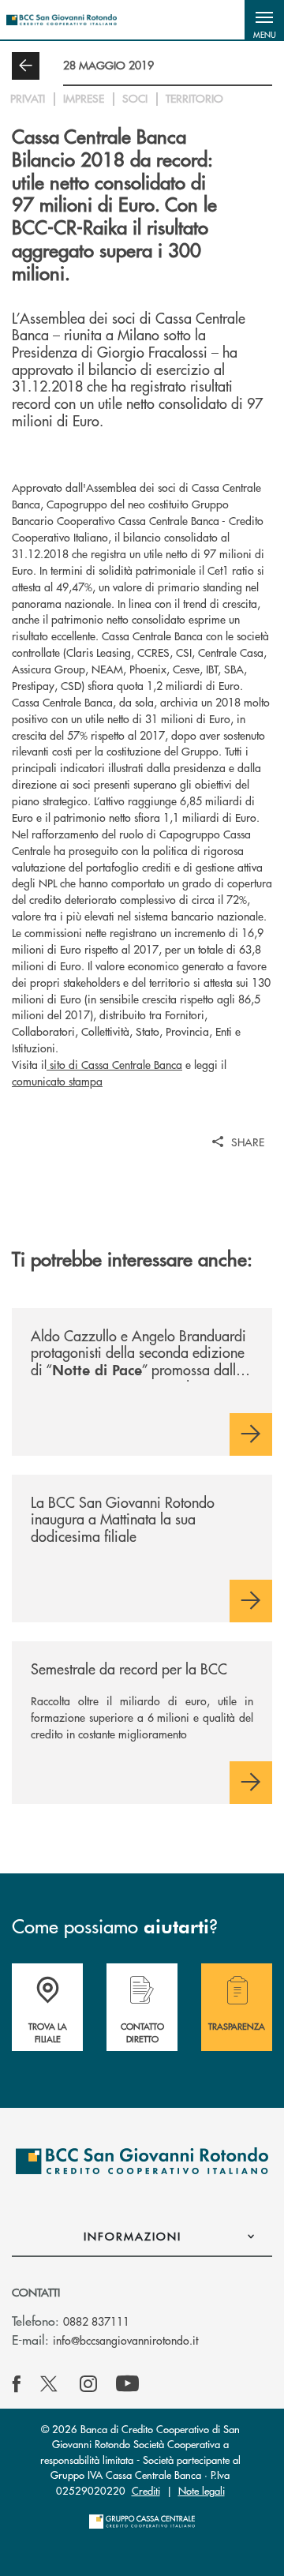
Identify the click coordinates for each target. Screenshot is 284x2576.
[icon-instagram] (88, 2384)
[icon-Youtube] (127, 2384)
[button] (264, 20)
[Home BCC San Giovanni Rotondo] (62, 20)
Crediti (146, 2490)
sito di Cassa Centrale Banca (114, 1064)
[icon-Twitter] (50, 2384)
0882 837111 (96, 2321)
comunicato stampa (57, 1081)
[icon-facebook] (17, 2384)
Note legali (202, 2490)
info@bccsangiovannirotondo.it (125, 2340)
